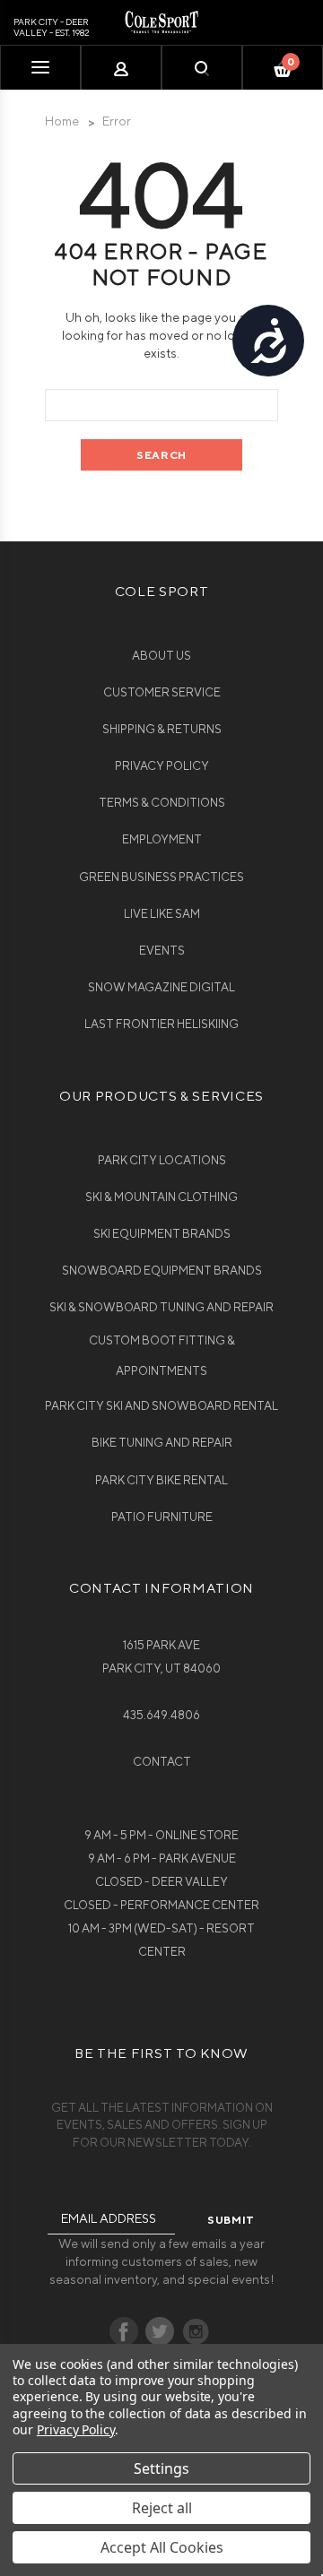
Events (162, 951)
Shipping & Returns (162, 729)
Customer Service (162, 692)
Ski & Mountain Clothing (161, 1197)
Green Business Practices (161, 877)
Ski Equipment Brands (162, 1234)
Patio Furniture (162, 1517)
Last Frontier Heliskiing (161, 1024)
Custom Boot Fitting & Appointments (162, 1356)
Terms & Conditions (162, 803)
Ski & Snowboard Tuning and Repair (161, 1307)
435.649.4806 (161, 1715)
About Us (161, 656)
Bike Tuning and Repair (162, 1443)
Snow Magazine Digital (161, 987)
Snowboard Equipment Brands (162, 1271)
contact (162, 1762)
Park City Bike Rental (161, 1480)
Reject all (162, 2508)
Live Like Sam (162, 914)
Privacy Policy (162, 766)
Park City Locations (162, 1160)
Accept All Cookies (162, 2547)
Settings (161, 2468)
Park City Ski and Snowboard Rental (161, 1406)
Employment (162, 839)
